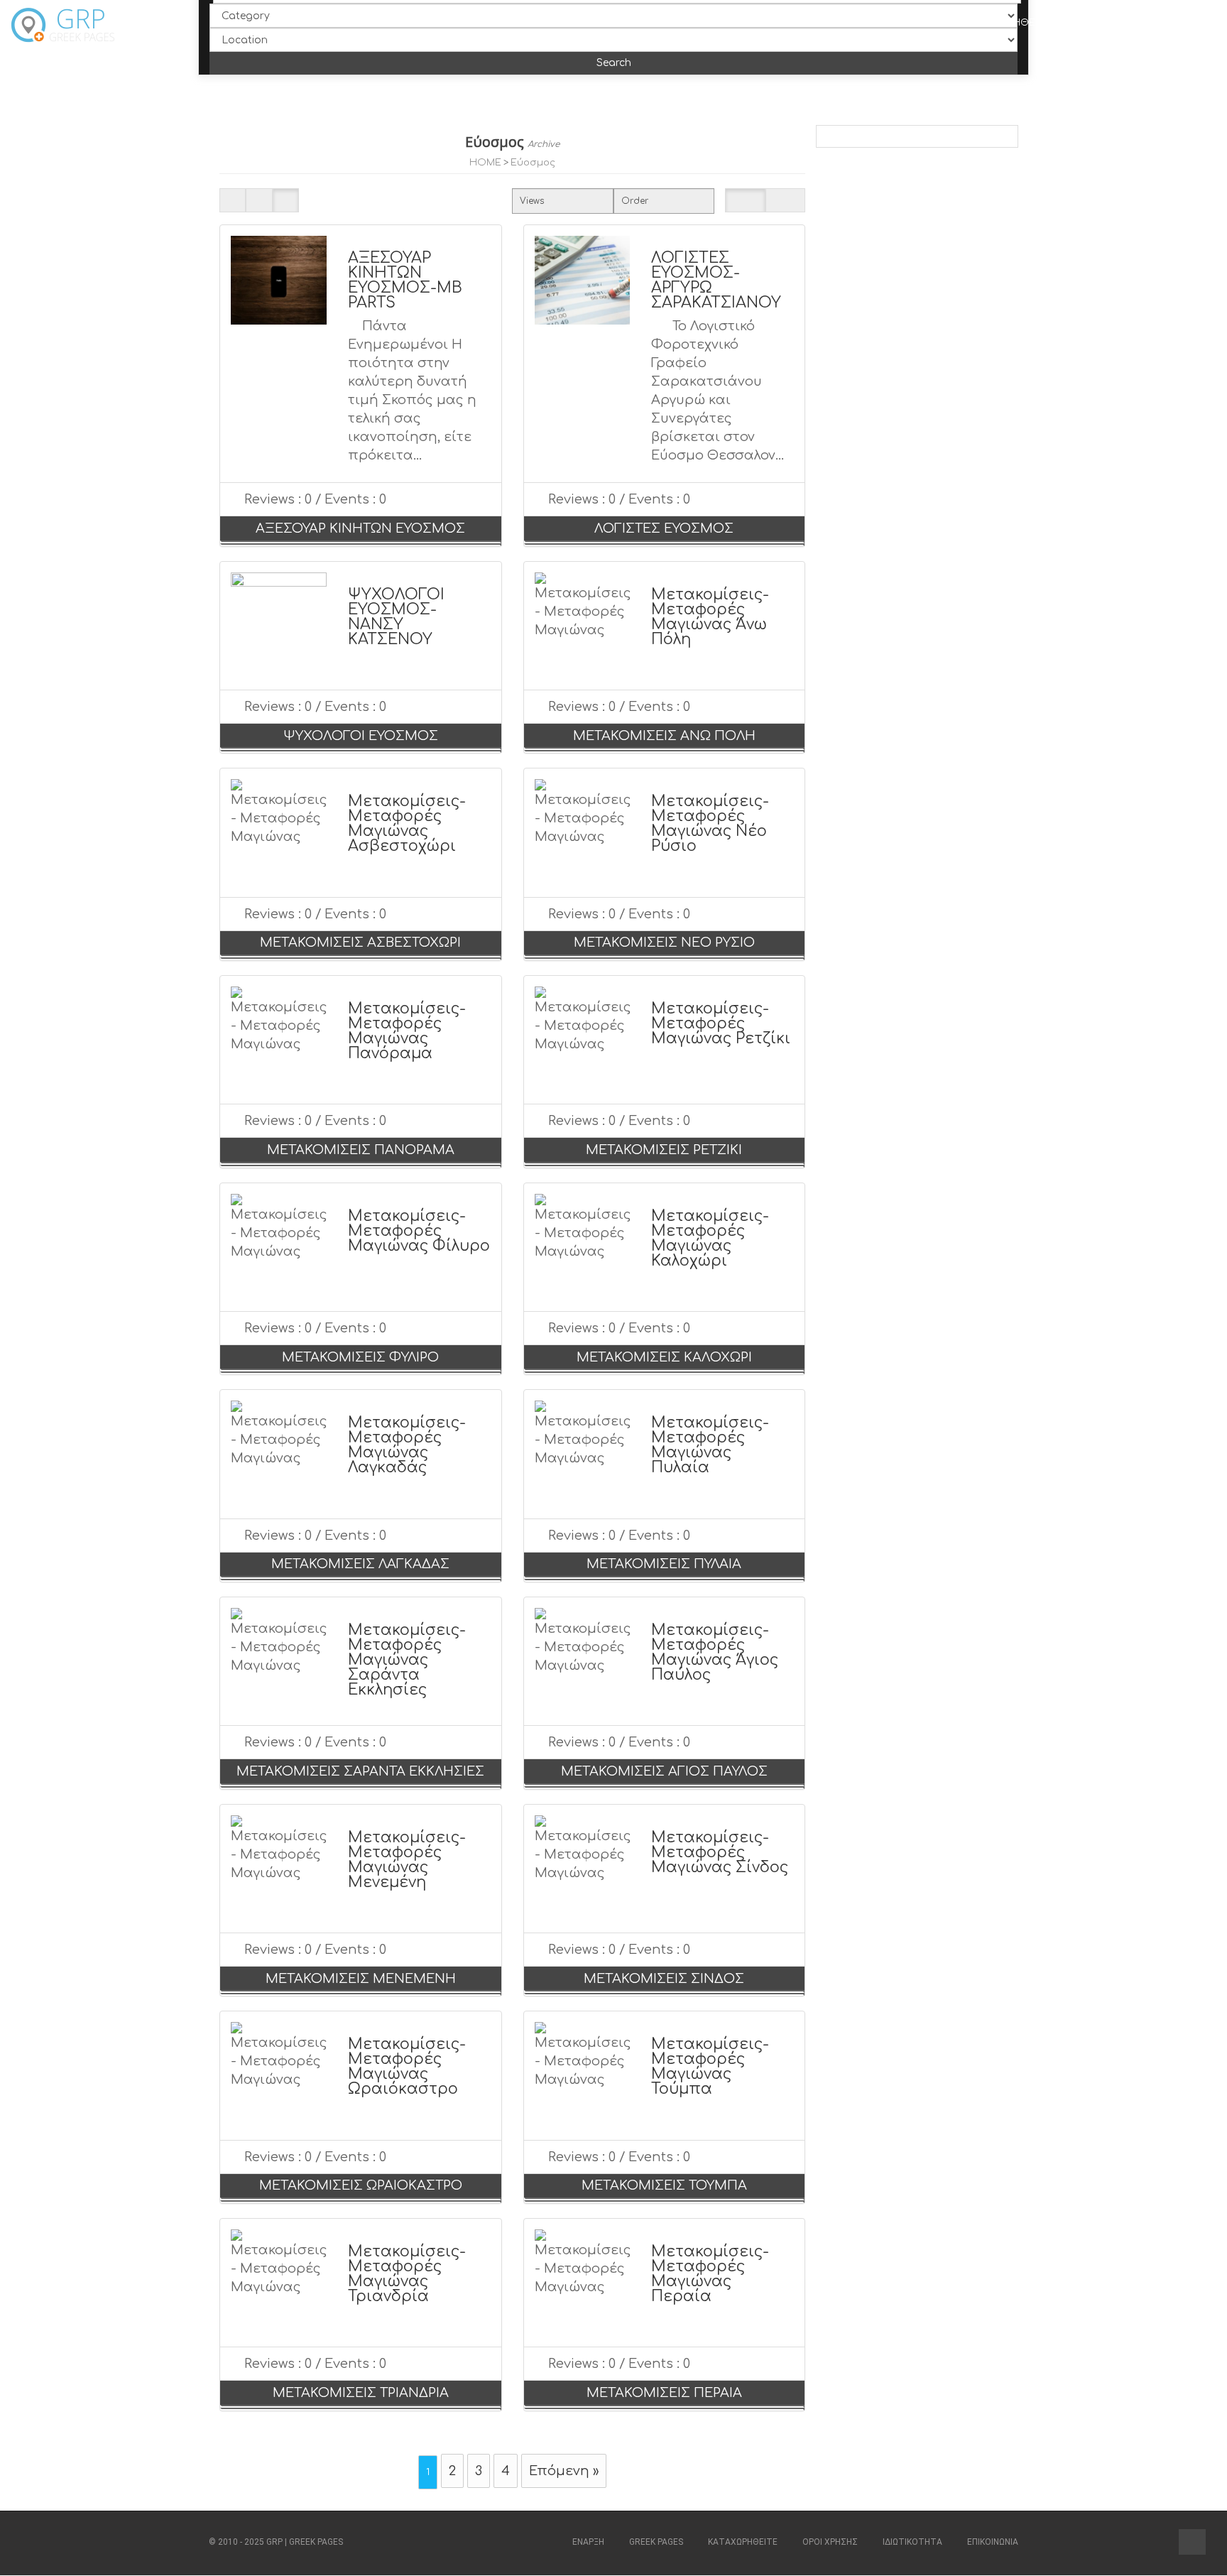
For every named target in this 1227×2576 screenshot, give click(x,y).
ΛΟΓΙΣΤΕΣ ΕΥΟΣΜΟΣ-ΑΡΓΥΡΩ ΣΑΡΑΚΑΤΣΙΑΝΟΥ (716, 280)
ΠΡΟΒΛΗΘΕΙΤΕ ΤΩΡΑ (1030, 23)
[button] (1192, 2542)
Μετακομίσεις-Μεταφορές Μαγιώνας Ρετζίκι (721, 1023)
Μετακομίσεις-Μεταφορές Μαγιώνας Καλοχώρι (710, 1238)
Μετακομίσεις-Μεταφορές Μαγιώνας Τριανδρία (407, 2274)
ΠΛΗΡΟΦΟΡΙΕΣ (786, 23)
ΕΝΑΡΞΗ (709, 23)
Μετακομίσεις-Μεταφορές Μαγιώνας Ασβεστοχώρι (407, 824)
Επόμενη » (564, 2471)
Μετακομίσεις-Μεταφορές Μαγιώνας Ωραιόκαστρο (407, 2066)
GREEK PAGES (656, 2542)
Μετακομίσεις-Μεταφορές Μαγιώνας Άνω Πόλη (710, 617)
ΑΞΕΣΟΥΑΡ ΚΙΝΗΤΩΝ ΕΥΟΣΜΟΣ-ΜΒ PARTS (405, 280)
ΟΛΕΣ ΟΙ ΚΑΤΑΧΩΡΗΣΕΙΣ (901, 23)
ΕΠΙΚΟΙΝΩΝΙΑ (1132, 23)
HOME (485, 162)
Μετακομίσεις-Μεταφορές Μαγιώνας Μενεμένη (407, 1860)
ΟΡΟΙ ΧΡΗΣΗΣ (830, 2542)
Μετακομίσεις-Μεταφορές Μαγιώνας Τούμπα (710, 2066)
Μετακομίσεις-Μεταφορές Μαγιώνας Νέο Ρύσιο (710, 824)
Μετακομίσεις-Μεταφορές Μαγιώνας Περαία (710, 2274)
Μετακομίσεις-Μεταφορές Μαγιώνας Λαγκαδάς (407, 1445)
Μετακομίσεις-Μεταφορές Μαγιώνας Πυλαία (710, 1445)
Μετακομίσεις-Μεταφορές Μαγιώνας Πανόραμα (407, 1031)
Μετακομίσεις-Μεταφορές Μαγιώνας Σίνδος (720, 1852)
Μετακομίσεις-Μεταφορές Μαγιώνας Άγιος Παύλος (715, 1652)
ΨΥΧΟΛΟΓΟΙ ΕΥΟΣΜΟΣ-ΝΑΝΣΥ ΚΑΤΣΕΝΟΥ (396, 617)
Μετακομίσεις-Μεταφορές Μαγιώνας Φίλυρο (419, 1231)
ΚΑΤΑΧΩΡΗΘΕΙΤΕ (743, 2542)
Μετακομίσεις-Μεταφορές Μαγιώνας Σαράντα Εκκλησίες (407, 1660)
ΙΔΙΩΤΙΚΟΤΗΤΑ (912, 2542)
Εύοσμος (533, 162)
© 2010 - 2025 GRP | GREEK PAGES (276, 2542)
